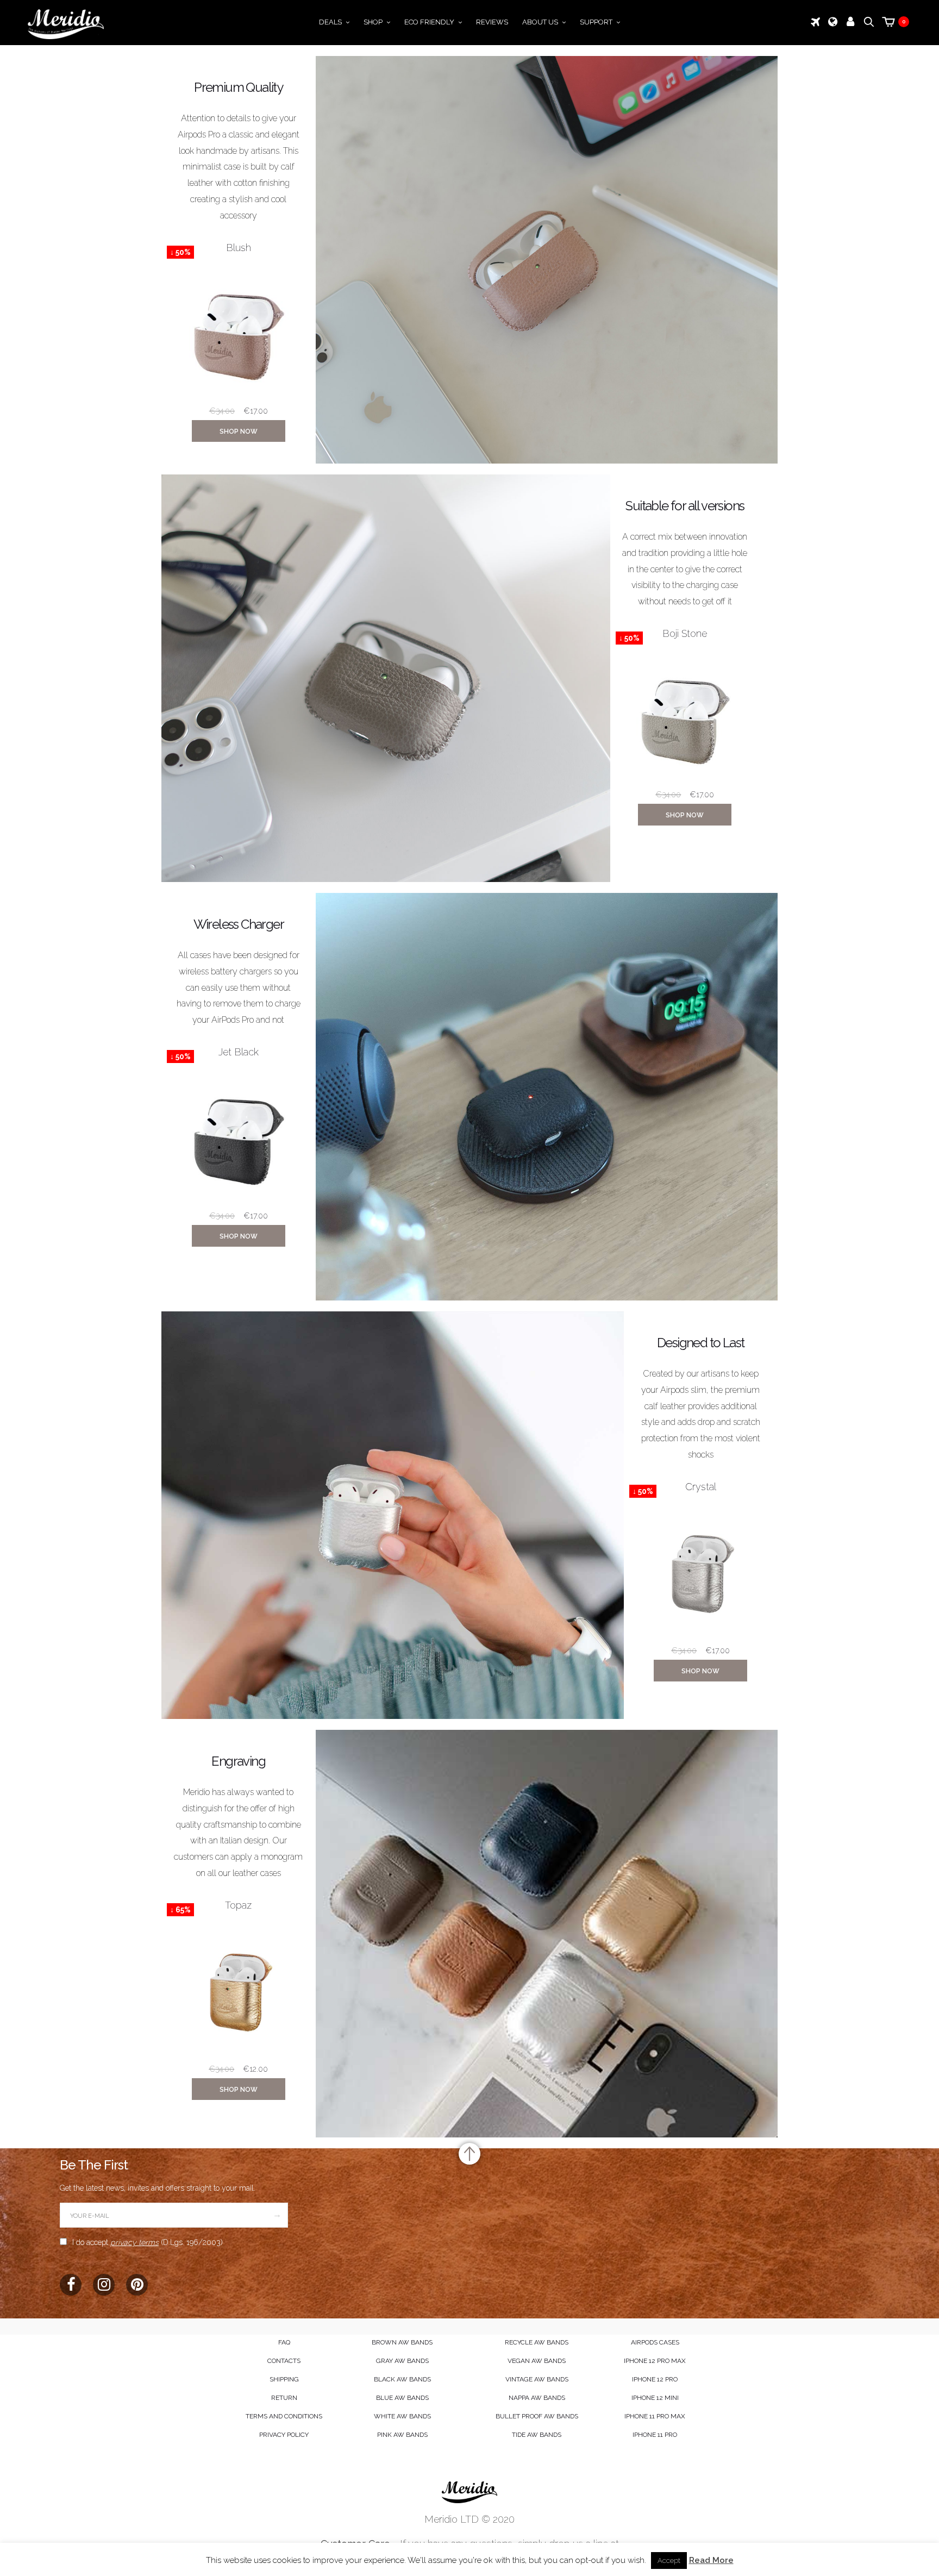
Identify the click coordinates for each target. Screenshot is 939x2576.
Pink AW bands (402, 2435)
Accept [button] (669, 2561)
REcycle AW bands (537, 2342)
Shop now (239, 432)
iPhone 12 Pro (655, 2379)
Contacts (284, 2361)
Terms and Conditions (284, 2416)
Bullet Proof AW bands (537, 2416)
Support (596, 22)
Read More (711, 2560)
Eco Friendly (429, 22)
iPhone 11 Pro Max (655, 2416)
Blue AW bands (402, 2398)
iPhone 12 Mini (655, 2398)
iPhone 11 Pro (655, 2435)
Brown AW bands (402, 2342)
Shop (373, 22)
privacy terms (134, 2242)
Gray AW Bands (402, 2361)
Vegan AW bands (537, 2361)
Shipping (284, 2379)
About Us (540, 22)
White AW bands (402, 2416)
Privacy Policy (284, 2435)
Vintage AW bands (537, 2379)
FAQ (284, 2342)
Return (284, 2398)
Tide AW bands (537, 2435)
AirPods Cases (655, 2342)
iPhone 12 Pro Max (655, 2361)
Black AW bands (402, 2379)
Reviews (492, 22)
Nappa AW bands (537, 2398)
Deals (330, 22)
